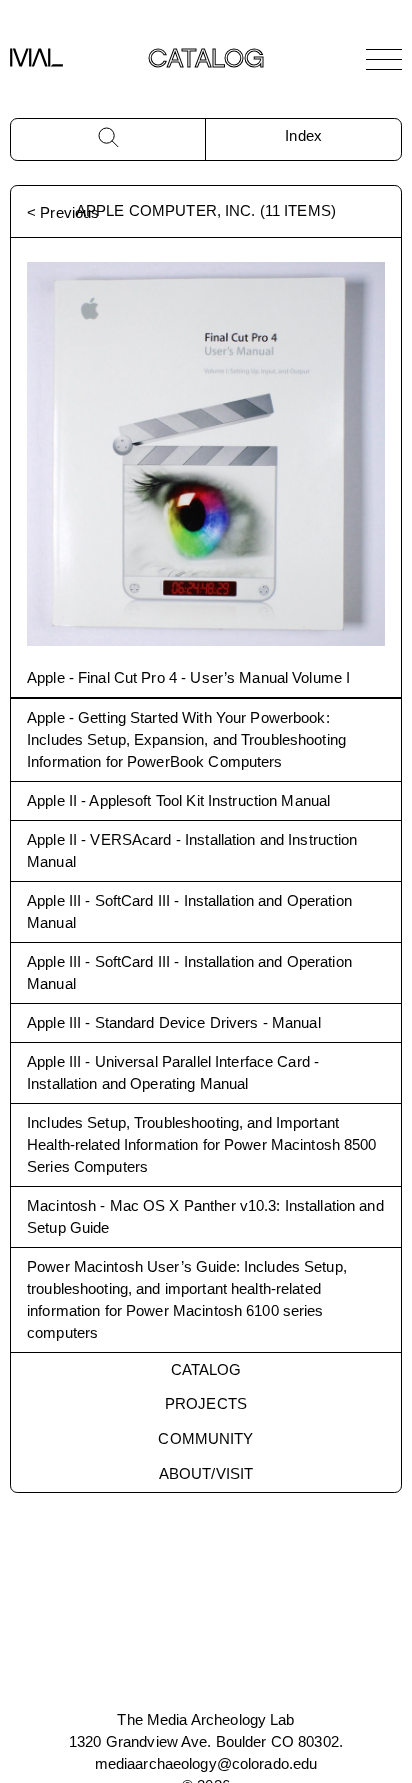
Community (205, 1438)
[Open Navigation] (384, 59)
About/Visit (206, 1473)
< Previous (63, 212)
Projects (206, 1403)
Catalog (206, 1369)
